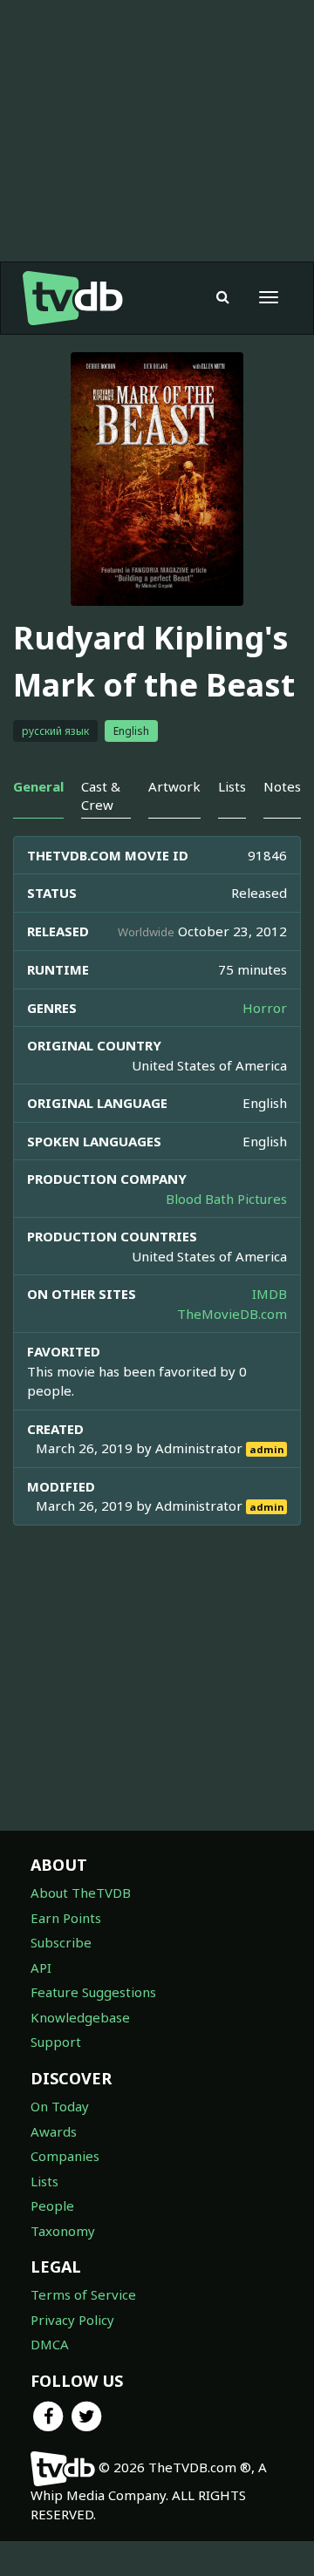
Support (56, 2042)
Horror (265, 1008)
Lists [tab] (232, 786)
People (52, 2206)
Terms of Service (83, 2294)
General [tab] (38, 786)
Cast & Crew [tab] (101, 795)
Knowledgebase (80, 2017)
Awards (54, 2131)
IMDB (270, 1294)
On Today (60, 2106)
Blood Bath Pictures (226, 1199)
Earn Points (66, 1918)
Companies (65, 2156)
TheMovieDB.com (232, 1314)
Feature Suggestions (93, 1992)
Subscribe (61, 1942)
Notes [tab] (282, 786)
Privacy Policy (72, 2320)
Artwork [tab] (174, 786)
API (41, 1968)
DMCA (50, 2344)
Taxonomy (63, 2231)
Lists (44, 2181)
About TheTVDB (81, 1893)
